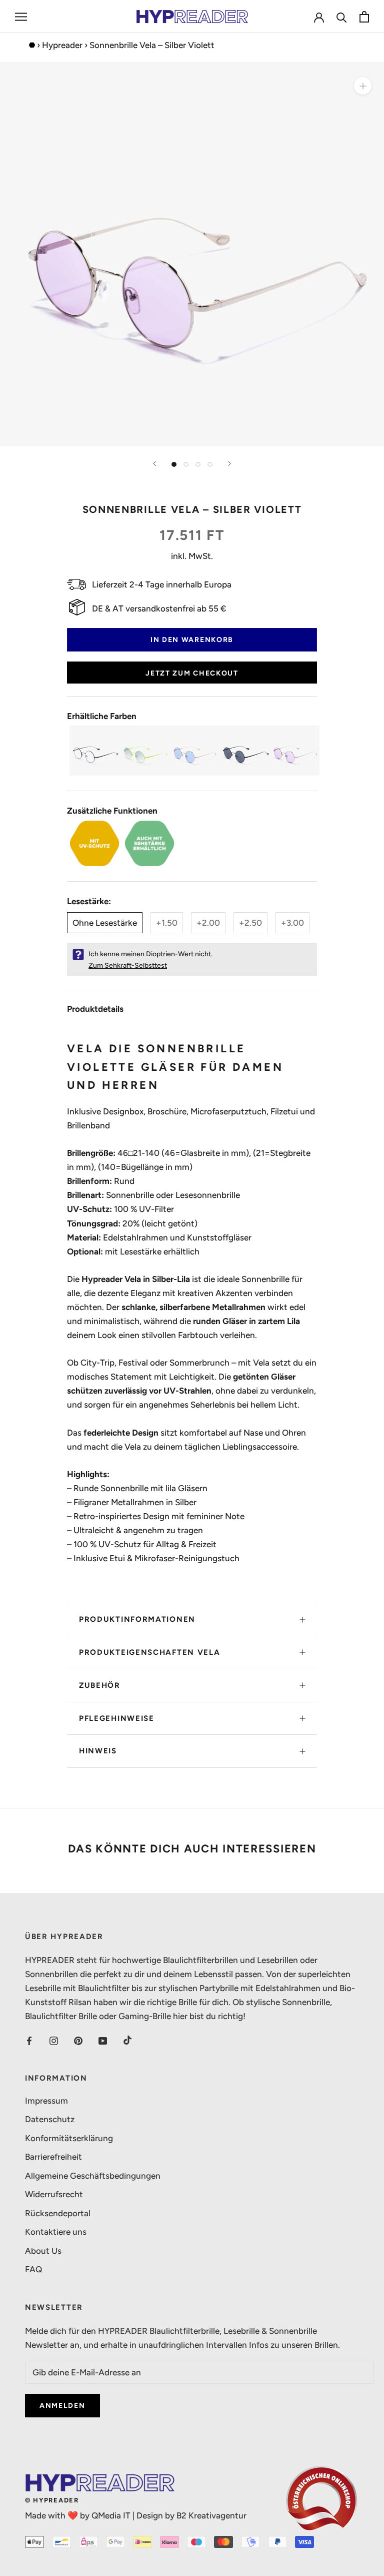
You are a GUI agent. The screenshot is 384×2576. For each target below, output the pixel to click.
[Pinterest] (78, 2040)
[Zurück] (154, 464)
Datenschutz (50, 2119)
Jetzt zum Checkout (192, 673)
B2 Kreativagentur (211, 2515)
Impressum (46, 2101)
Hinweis (98, 1751)
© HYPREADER (52, 2500)
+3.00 (292, 923)
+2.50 (250, 923)
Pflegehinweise (117, 1718)
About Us (43, 2251)
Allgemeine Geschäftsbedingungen (93, 2176)
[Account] (319, 17)
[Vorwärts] (229, 464)
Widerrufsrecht (54, 2194)
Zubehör (100, 1685)
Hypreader (62, 45)
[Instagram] (54, 2040)
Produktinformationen (137, 1619)
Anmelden (62, 2406)
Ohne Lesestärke (105, 923)
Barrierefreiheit (53, 2157)
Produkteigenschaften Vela (150, 1652)
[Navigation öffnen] (21, 17)
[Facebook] (29, 2040)
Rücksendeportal (58, 2213)
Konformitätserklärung (69, 2138)
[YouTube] (103, 2040)
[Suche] (342, 17)
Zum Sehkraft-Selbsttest (128, 965)
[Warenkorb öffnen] (364, 17)
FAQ (33, 2269)
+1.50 (167, 923)
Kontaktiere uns (56, 2232)
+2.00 (208, 923)
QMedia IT (111, 2515)
